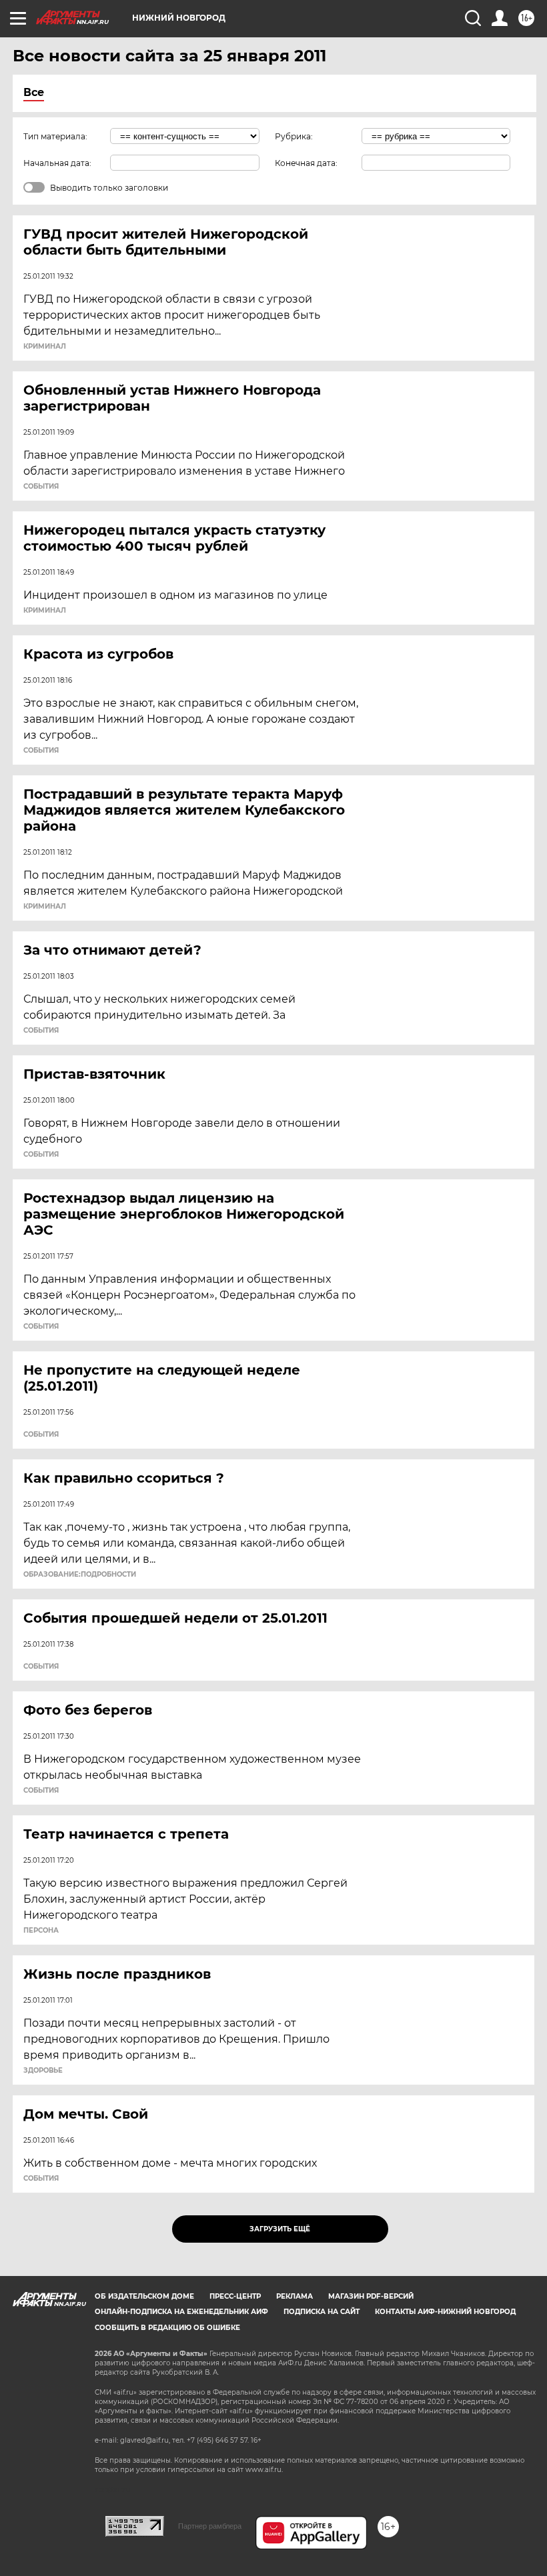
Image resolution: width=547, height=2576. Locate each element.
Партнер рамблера (210, 2526)
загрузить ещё (280, 2229)
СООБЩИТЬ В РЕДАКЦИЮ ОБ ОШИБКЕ (167, 2328)
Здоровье (43, 2071)
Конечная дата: (306, 163)
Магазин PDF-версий (371, 2296)
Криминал (45, 347)
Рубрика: (294, 136)
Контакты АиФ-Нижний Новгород (445, 2312)
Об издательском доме (144, 2296)
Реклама (295, 2296)
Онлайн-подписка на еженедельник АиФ (181, 2312)
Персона (41, 1931)
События (41, 487)
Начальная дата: (57, 163)
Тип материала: (55, 136)
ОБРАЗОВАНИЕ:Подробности (80, 1575)
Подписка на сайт (322, 2312)
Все (34, 92)
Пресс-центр (235, 2296)
